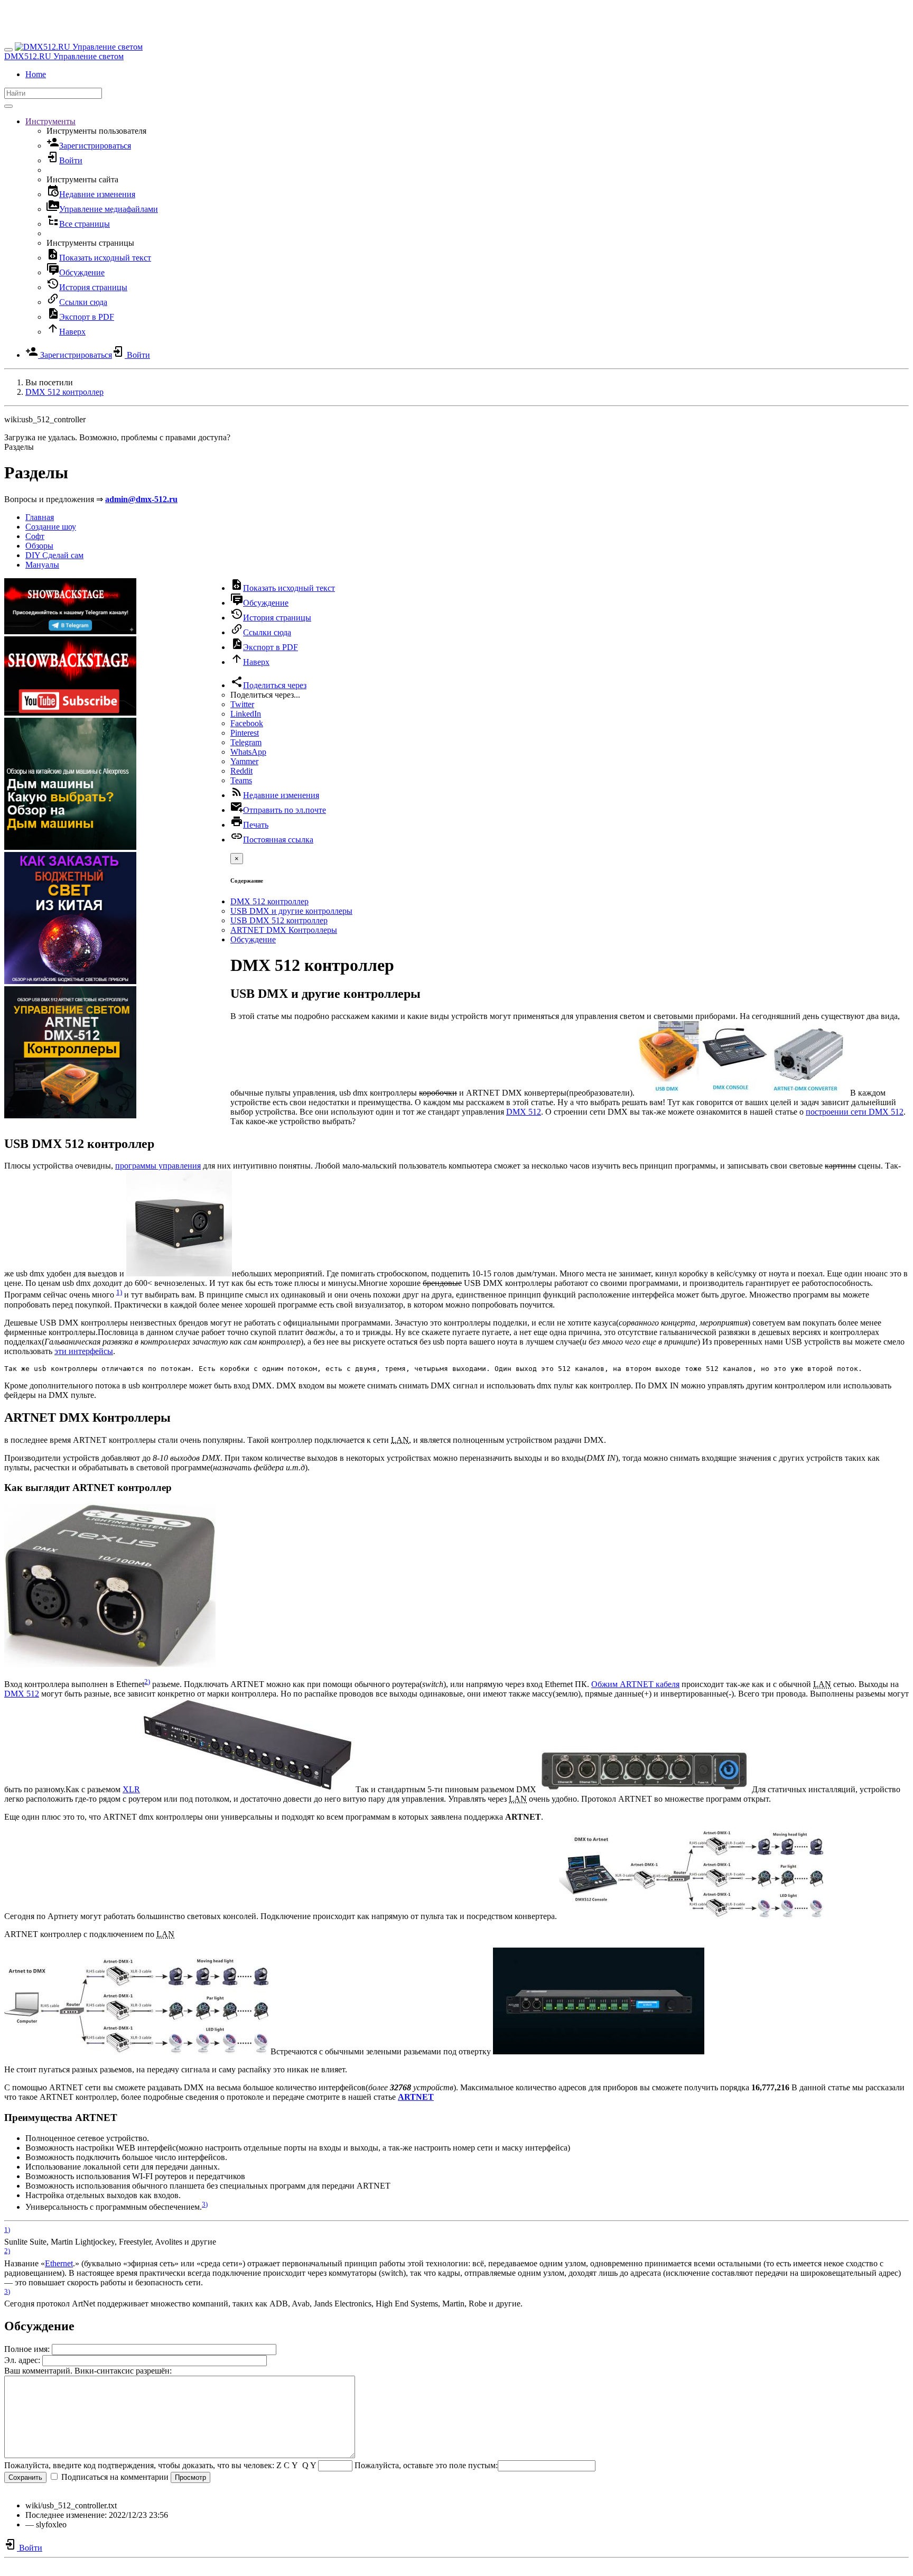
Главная (40, 517)
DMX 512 (524, 1112)
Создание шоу (51, 527)
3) (205, 2204)
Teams (241, 780)
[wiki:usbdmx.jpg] (179, 1273)
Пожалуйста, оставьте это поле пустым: (426, 2465)
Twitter (242, 704)
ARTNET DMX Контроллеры (284, 930)
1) (119, 1292)
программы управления (158, 1166)
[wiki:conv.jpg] (742, 1093)
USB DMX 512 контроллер (279, 920)
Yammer (244, 761)
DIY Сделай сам (54, 555)
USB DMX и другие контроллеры (291, 911)
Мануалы (42, 565)
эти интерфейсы (84, 1351)
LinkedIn (246, 714)
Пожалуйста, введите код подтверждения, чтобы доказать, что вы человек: (139, 2465)
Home (36, 74)
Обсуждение (253, 939)
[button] (50, 121)
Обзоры (39, 546)
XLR (131, 1789)
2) (147, 1681)
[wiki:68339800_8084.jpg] (110, 1664)
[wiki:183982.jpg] (644, 1789)
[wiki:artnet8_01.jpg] (599, 2051)
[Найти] (8, 106)
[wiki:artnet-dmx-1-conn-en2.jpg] (691, 1916)
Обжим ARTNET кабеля (635, 1684)
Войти (30, 2548)
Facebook (247, 723)
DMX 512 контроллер (64, 392)
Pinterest (245, 733)
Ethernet (59, 2263)
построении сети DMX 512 (855, 1112)
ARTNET (416, 2097)
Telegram (246, 742)
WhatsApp (248, 752)
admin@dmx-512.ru (141, 499)
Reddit (241, 771)
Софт (35, 536)
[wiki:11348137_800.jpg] (248, 1789)
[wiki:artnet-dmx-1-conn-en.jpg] (136, 2051)
